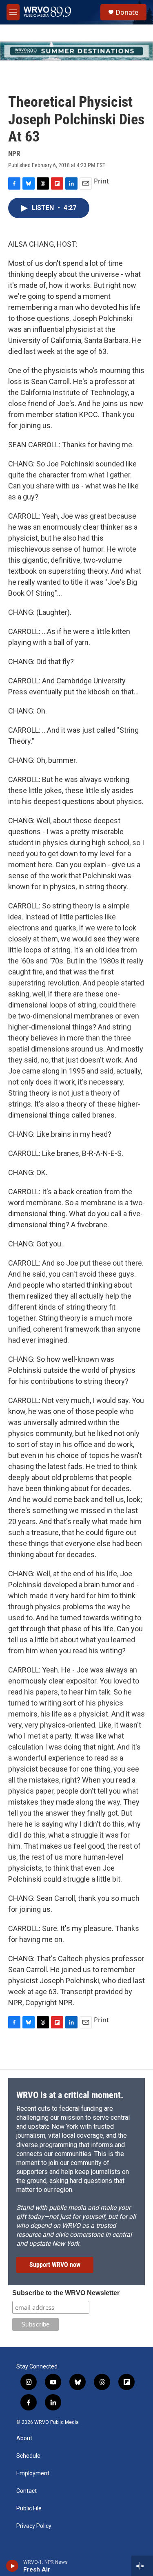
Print (101, 181)
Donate (127, 12)
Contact (27, 2491)
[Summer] (76, 51)
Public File (29, 2509)
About (24, 2438)
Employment (33, 2473)
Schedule (28, 2456)
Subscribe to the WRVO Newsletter (66, 2293)
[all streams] (142, 2566)
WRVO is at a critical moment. (70, 2095)
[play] (12, 2566)
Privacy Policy (34, 2526)
